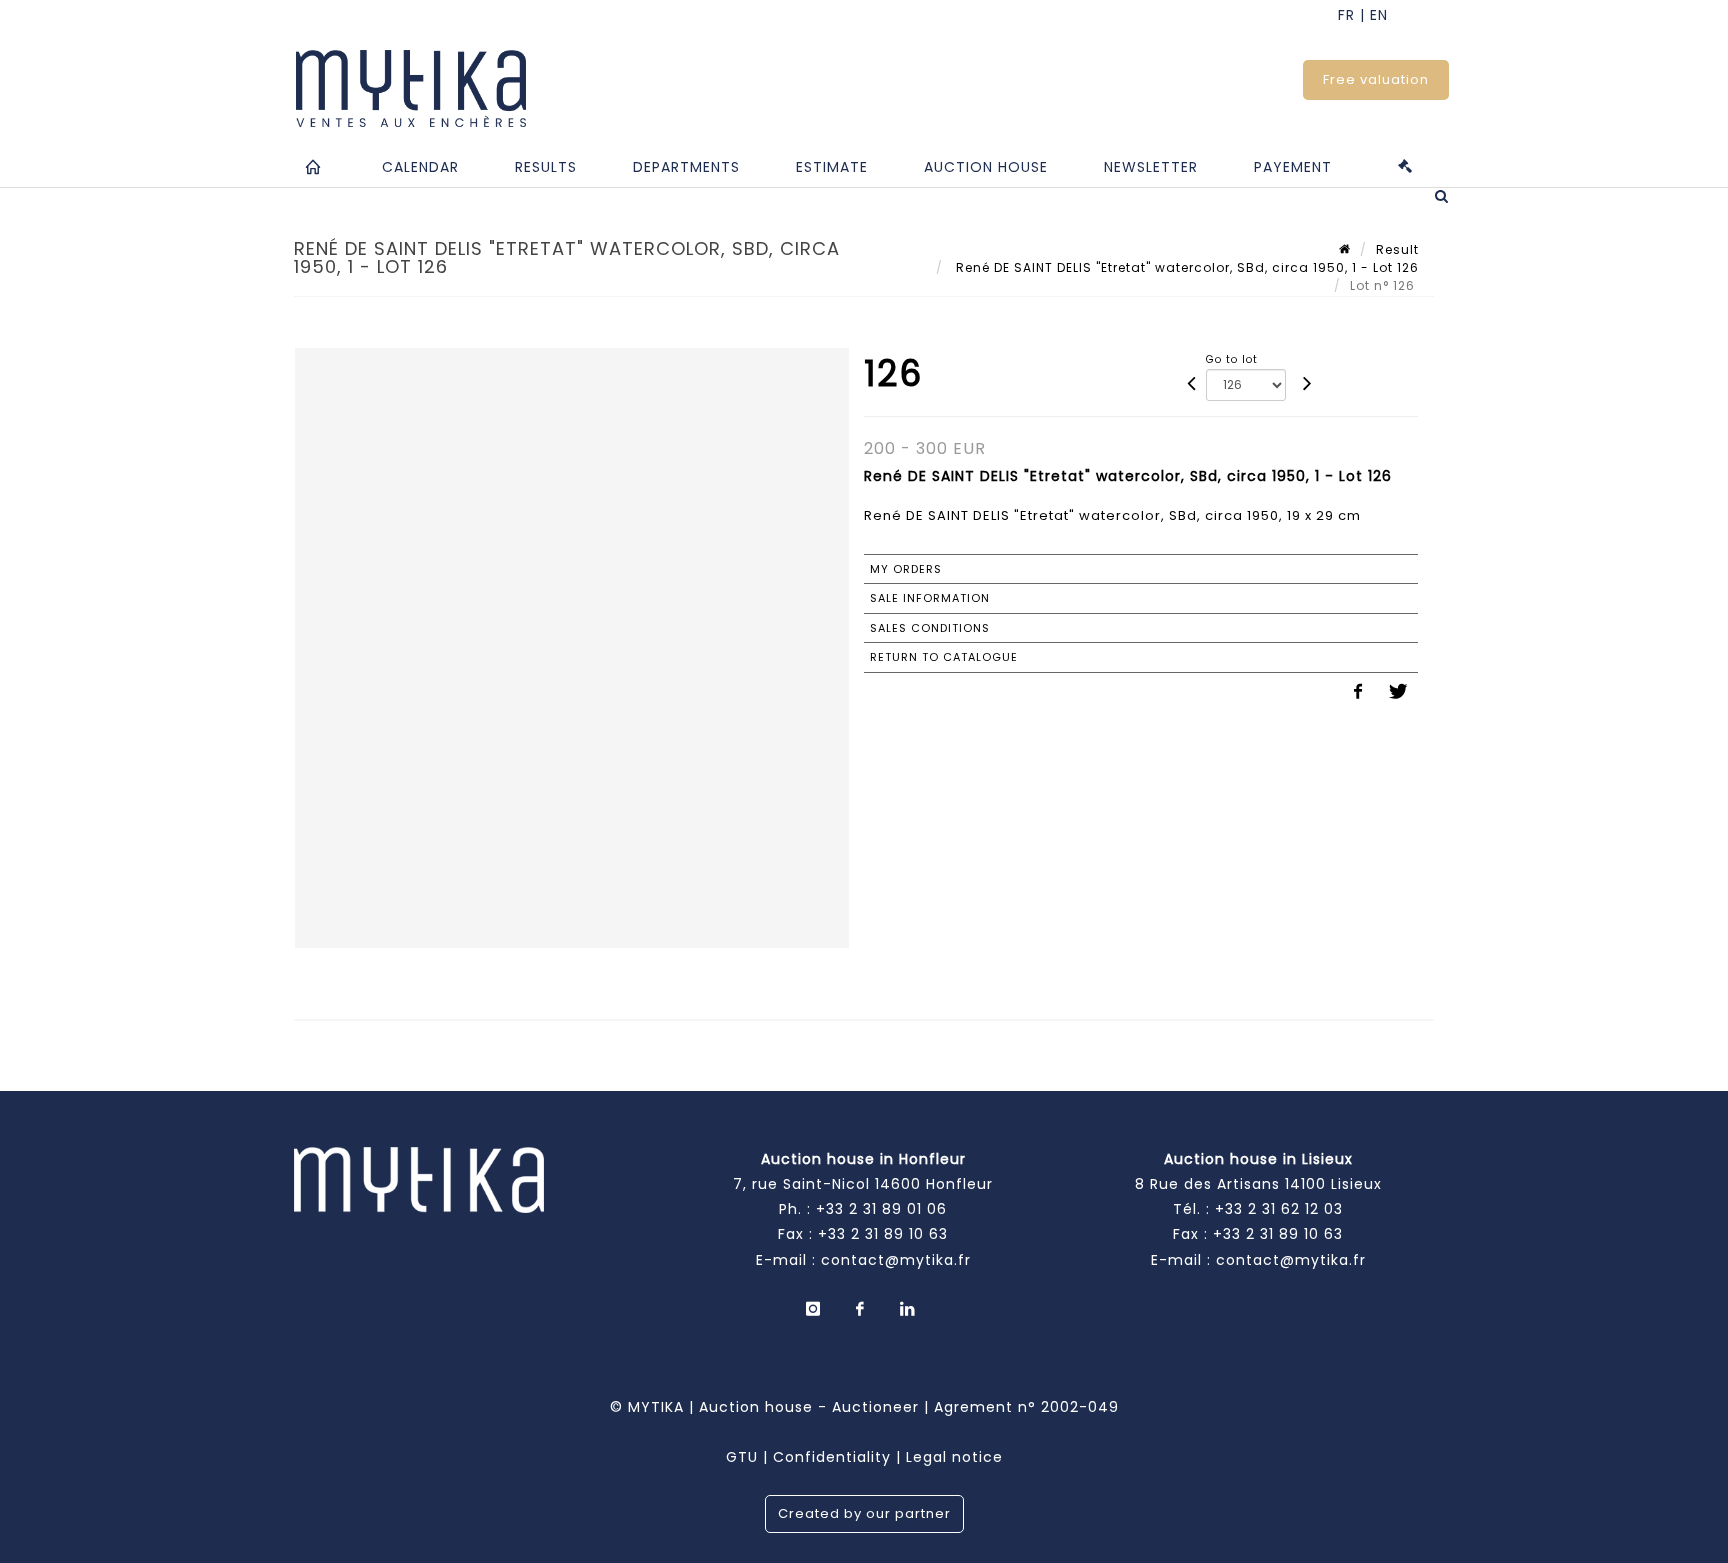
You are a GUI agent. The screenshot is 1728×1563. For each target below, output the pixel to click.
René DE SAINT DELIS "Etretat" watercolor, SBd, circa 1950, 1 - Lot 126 (1185, 267)
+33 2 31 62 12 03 (1279, 1209)
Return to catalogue (944, 657)
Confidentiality (832, 1457)
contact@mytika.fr (896, 1260)
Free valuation (1376, 79)
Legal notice (954, 1457)
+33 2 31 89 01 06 (881, 1209)
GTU (742, 1457)
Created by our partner (864, 1513)
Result (1397, 249)
